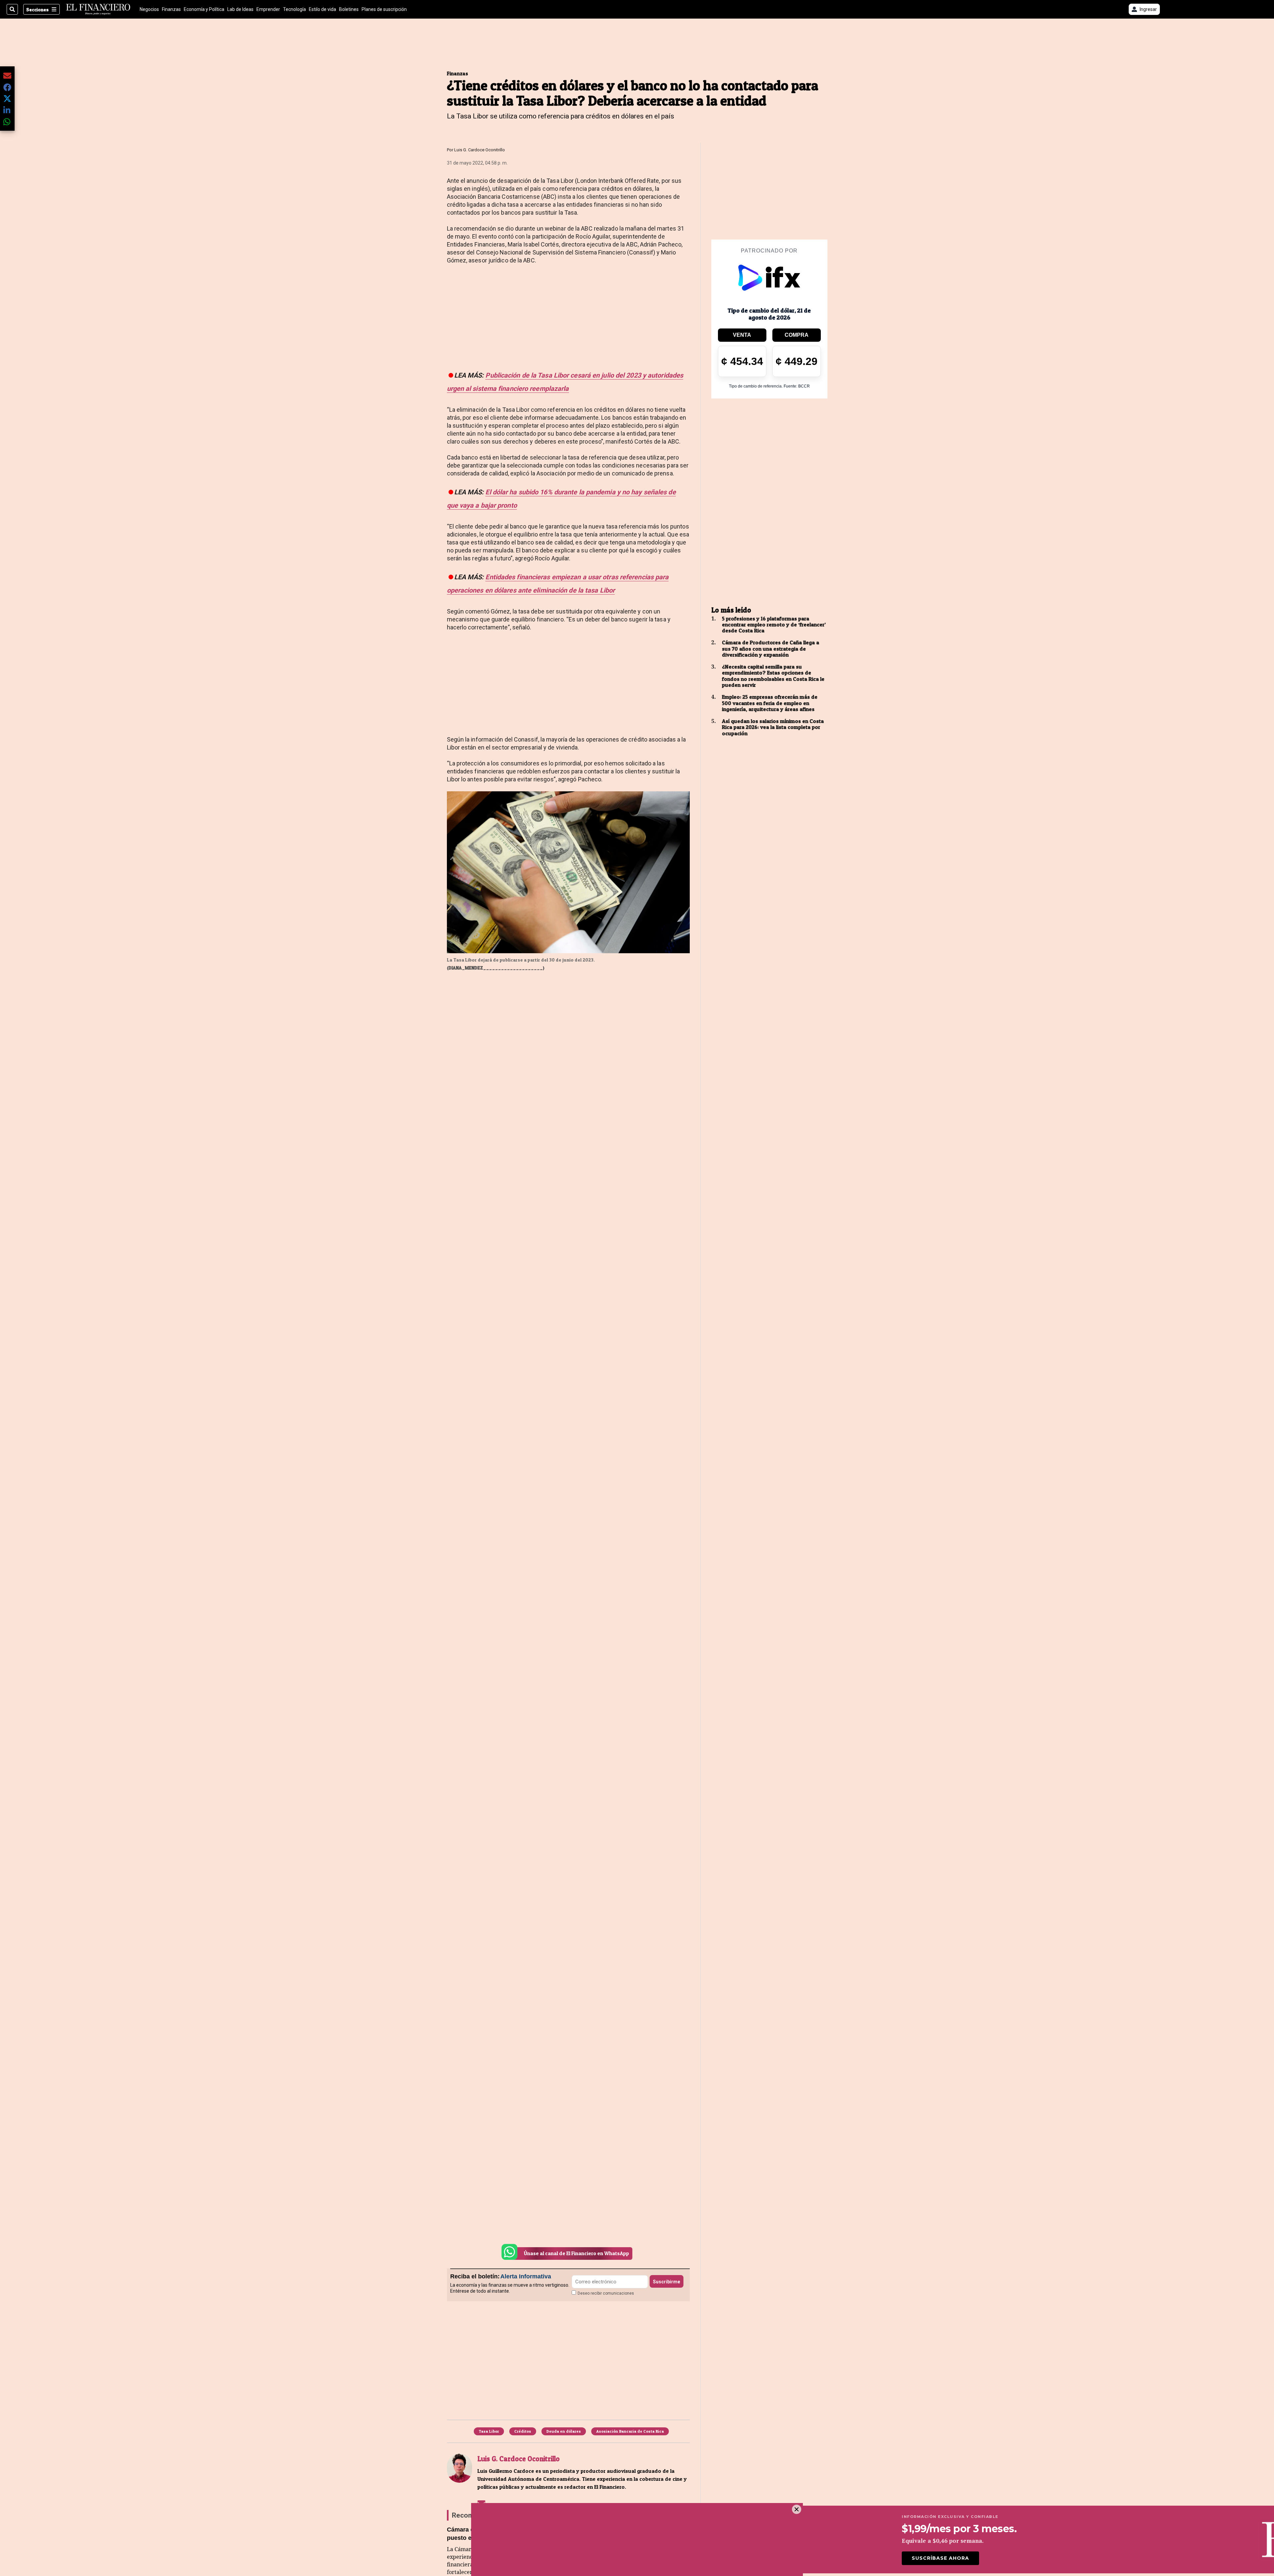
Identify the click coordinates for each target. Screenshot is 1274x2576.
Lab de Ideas (240, 9)
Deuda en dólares (564, 2431)
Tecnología (294, 9)
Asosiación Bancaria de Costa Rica (630, 2431)
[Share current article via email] (7, 75)
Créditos (523, 2431)
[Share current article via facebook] (7, 87)
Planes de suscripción (384, 9)
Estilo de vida (322, 9)
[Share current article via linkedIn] (7, 110)
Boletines (349, 9)
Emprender (268, 9)
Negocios (149, 9)
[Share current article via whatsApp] (7, 122)
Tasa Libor (489, 2431)
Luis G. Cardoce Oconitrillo (480, 150)
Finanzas (171, 9)
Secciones (37, 9)
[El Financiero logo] (98, 9)
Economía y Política (204, 9)
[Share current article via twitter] (7, 99)
